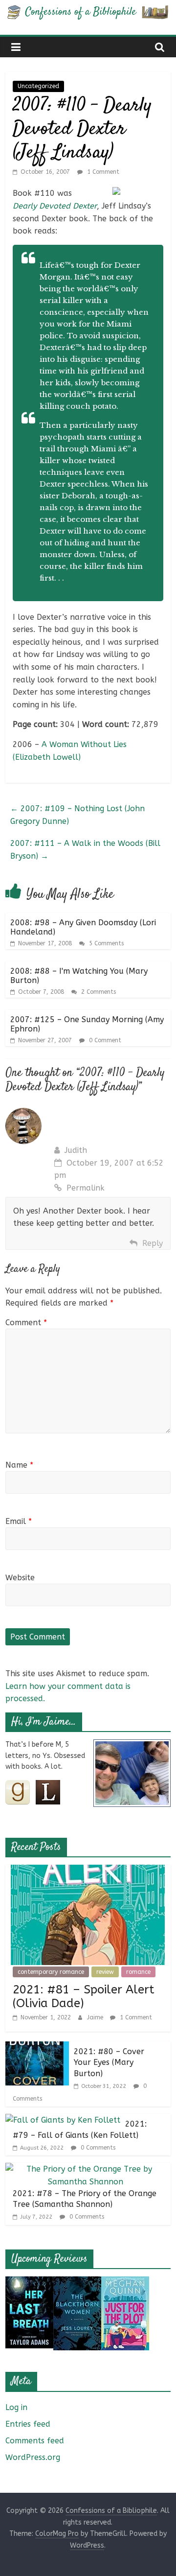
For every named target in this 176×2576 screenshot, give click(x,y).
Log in (16, 2407)
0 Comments (97, 2148)
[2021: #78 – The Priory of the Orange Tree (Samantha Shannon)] (86, 2169)
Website (20, 1578)
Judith (76, 1150)
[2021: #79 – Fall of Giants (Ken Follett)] (63, 2120)
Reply (153, 1243)
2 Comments (98, 992)
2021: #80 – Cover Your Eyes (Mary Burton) (109, 2062)
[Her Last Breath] (29, 2283)
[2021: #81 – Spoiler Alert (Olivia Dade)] (88, 1871)
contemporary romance (51, 1972)
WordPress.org (33, 2457)
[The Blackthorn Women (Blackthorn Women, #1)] (77, 2283)
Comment (26, 1323)
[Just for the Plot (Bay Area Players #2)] (125, 2283)
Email (19, 1521)
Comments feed (35, 2441)
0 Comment (104, 1040)
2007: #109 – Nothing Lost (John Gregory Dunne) (77, 815)
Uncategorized (38, 86)
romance (138, 1972)
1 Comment (102, 172)
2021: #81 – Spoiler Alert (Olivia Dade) (84, 1997)
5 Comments (105, 943)
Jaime (96, 2017)
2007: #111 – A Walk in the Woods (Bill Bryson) (85, 850)
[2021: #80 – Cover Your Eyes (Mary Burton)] (37, 2048)
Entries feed (28, 2424)
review (105, 1972)
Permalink (86, 1188)
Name (19, 1465)
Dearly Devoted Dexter (55, 206)
